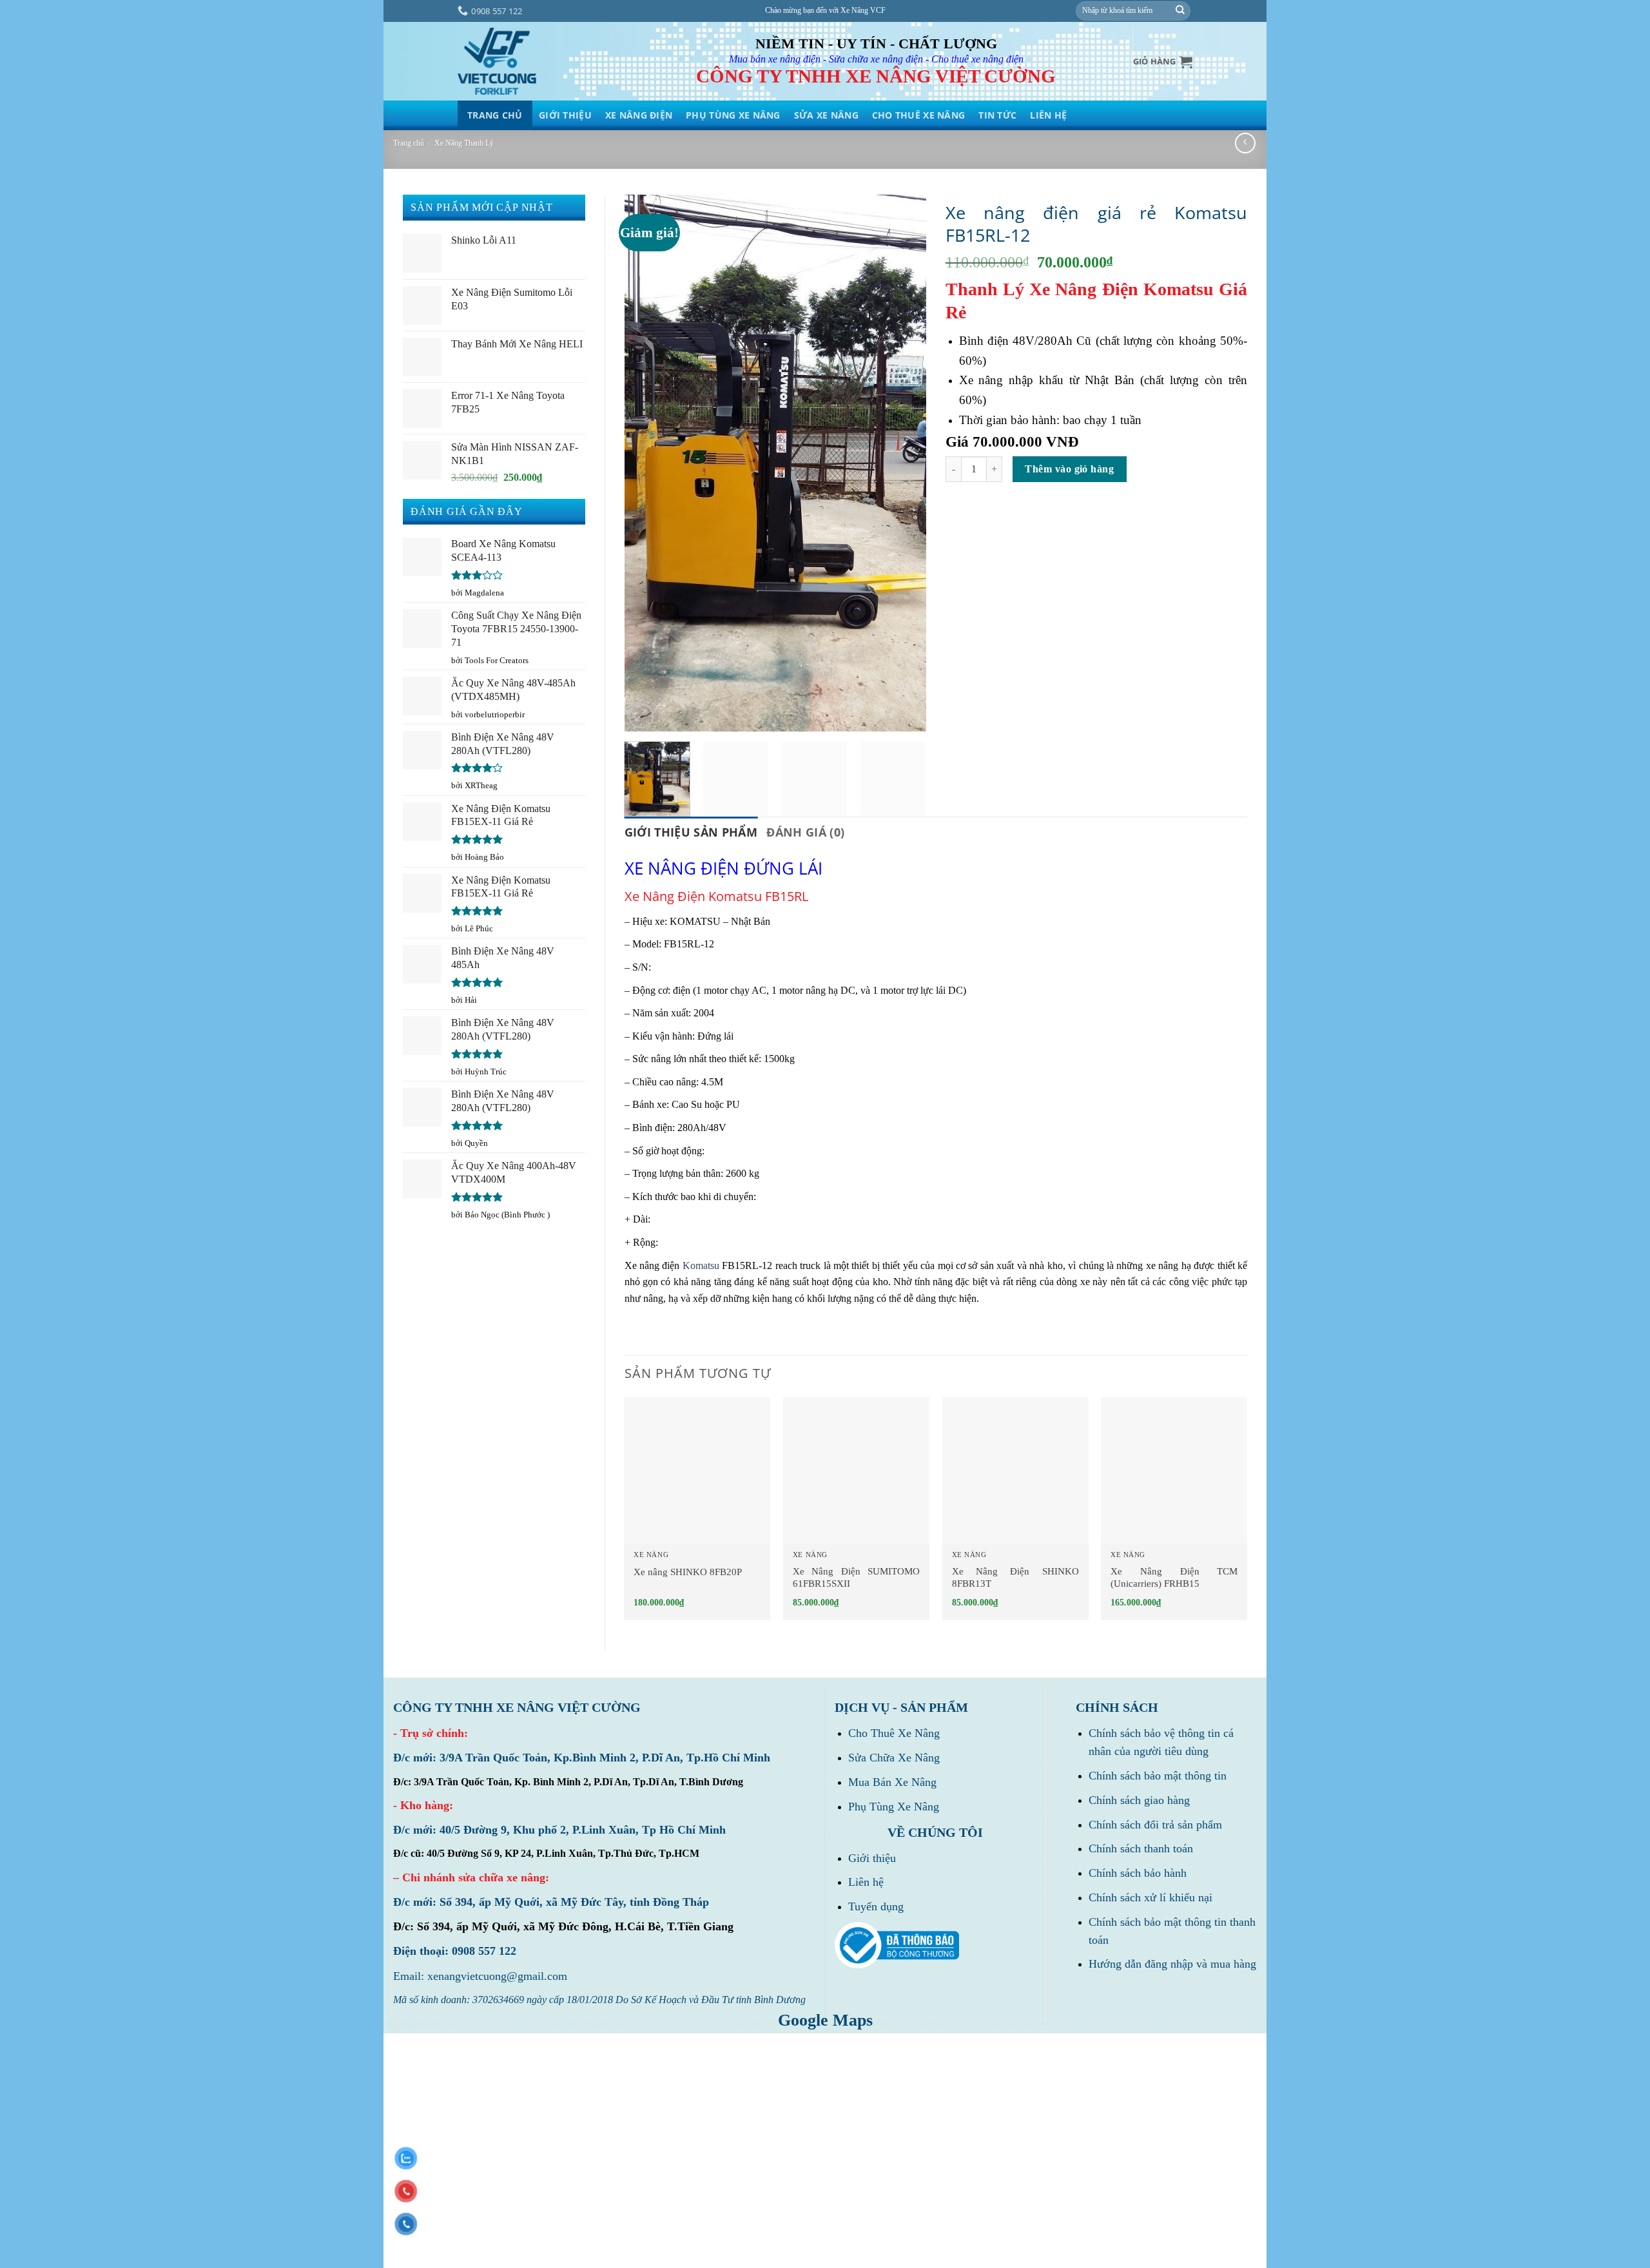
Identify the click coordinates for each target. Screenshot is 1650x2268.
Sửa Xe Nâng (826, 115)
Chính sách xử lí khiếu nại (1150, 1897)
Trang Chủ (495, 115)
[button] (1163, 62)
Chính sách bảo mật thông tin (1158, 1776)
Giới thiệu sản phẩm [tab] (691, 832)
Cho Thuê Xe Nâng (918, 115)
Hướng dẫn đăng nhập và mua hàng (1172, 1964)
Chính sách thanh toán (1141, 1848)
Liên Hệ (1048, 115)
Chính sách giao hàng (1139, 1800)
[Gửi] (1180, 11)
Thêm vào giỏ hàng (1069, 469)
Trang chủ (409, 143)
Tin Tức (997, 115)
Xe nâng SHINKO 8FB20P (688, 1572)
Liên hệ (866, 1882)
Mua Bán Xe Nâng (892, 1782)
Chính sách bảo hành (1138, 1873)
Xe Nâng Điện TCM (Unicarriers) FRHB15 (1174, 1578)
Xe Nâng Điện (639, 115)
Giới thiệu (565, 115)
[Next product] (1245, 143)
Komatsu (701, 1265)
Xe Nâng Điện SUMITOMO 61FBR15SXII (856, 1578)
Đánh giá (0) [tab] (805, 832)
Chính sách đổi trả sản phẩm (1155, 1825)
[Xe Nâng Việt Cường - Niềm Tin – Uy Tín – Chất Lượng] (497, 62)
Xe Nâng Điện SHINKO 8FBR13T (1015, 1578)
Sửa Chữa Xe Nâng (894, 1758)
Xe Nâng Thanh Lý (464, 143)
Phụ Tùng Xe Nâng (733, 115)
